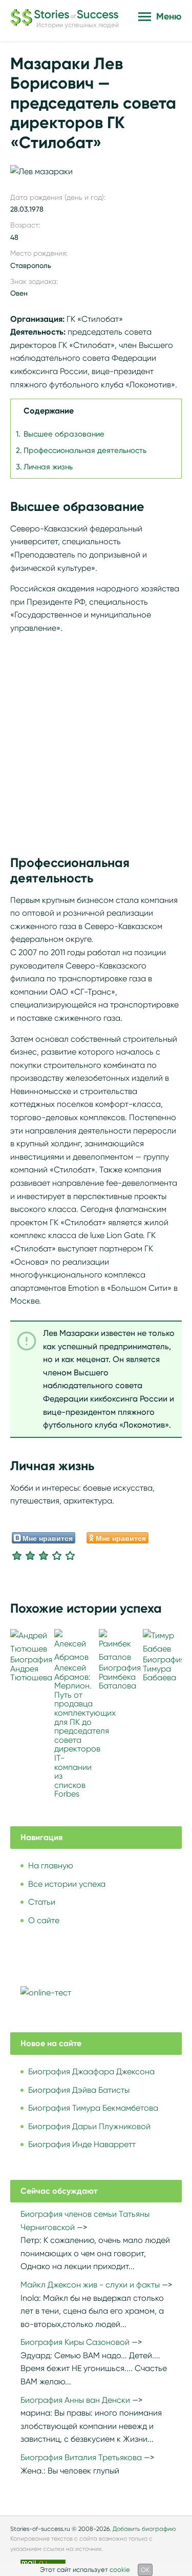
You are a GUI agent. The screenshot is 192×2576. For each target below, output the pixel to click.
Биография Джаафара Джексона (91, 2072)
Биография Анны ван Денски (75, 2400)
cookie (120, 2570)
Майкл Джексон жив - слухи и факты (90, 2285)
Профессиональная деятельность (85, 450)
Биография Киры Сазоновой (75, 2342)
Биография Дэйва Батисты (79, 2090)
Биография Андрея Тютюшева (31, 1668)
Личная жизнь (48, 467)
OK (145, 2570)
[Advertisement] (96, 739)
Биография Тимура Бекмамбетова (93, 2108)
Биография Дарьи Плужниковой (89, 2126)
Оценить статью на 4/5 (57, 1555)
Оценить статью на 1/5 (17, 1555)
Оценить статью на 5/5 (70, 1555)
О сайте (44, 1920)
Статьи (42, 1902)
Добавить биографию (144, 2529)
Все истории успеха (67, 1884)
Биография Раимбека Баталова (120, 1677)
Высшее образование (64, 434)
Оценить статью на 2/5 (30, 1555)
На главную (51, 1866)
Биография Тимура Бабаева (164, 1668)
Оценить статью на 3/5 (44, 1555)
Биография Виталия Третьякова (81, 2457)
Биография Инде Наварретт (82, 2144)
